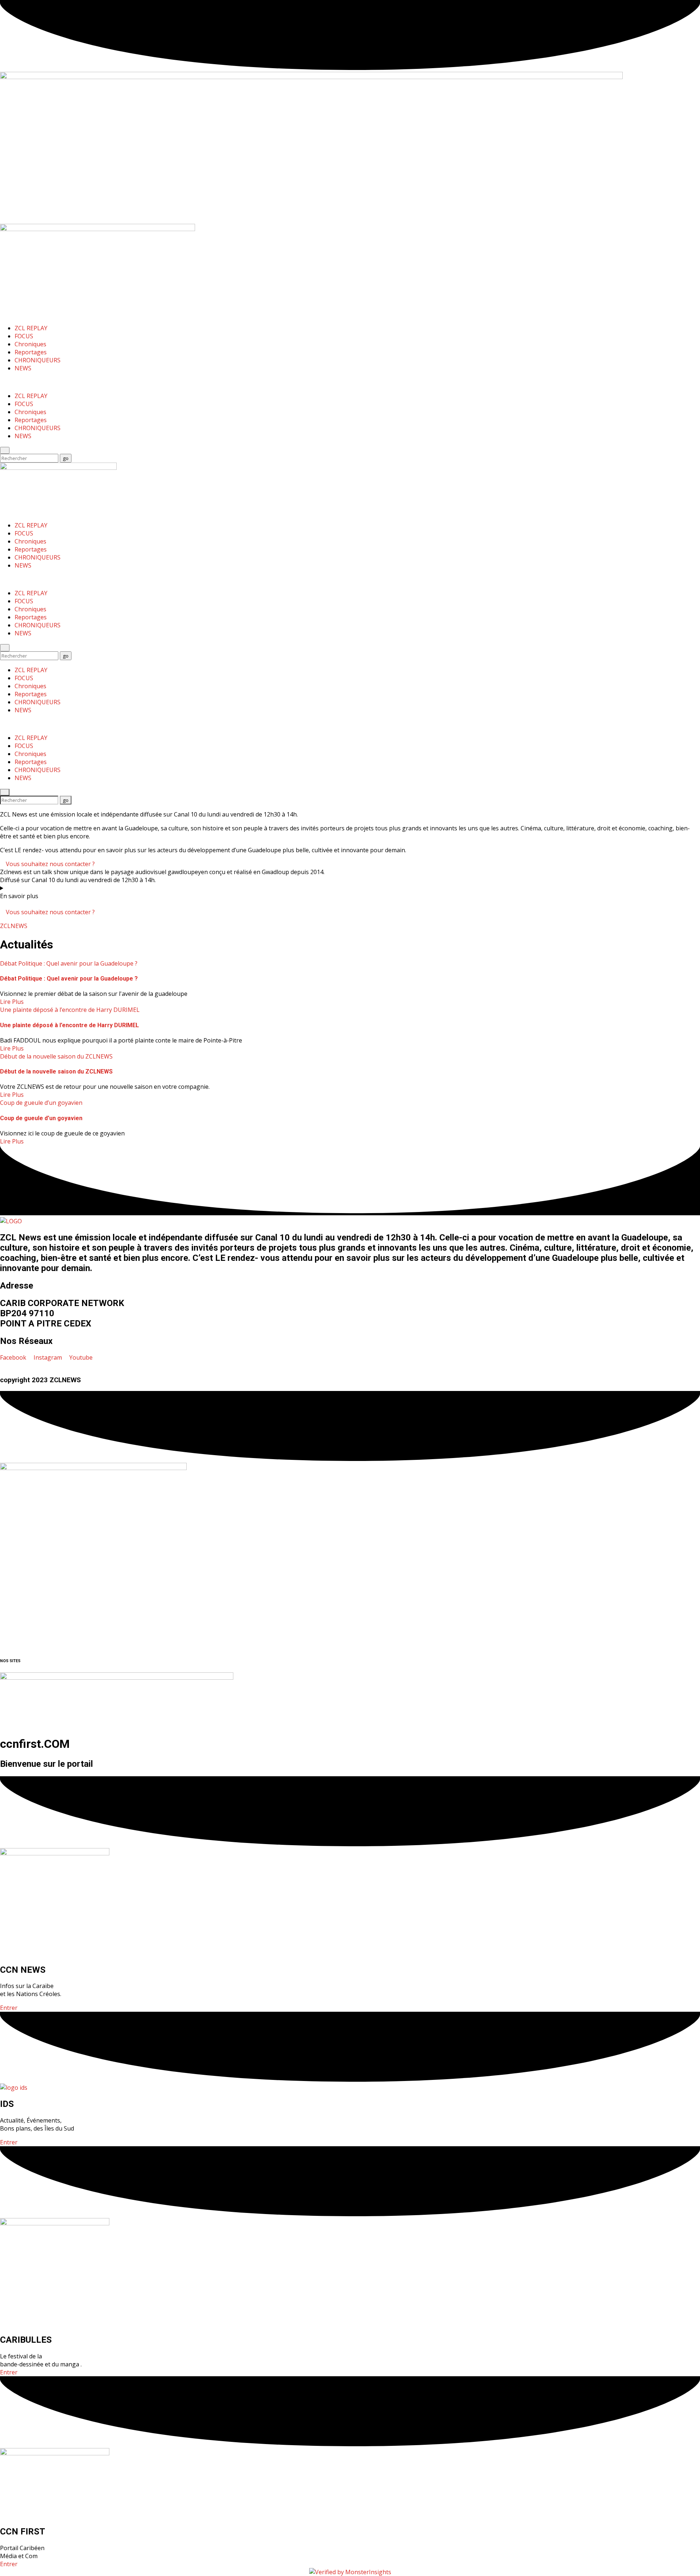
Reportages (31, 352)
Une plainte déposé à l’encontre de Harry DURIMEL (70, 1010)
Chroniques (30, 344)
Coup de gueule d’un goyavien (41, 1103)
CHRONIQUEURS (38, 360)
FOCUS (24, 336)
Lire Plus (12, 1002)
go (67, 458)
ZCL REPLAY (31, 328)
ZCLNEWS (14, 926)
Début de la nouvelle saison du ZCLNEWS (56, 1056)
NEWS (23, 368)
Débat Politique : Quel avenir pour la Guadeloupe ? (69, 963)
